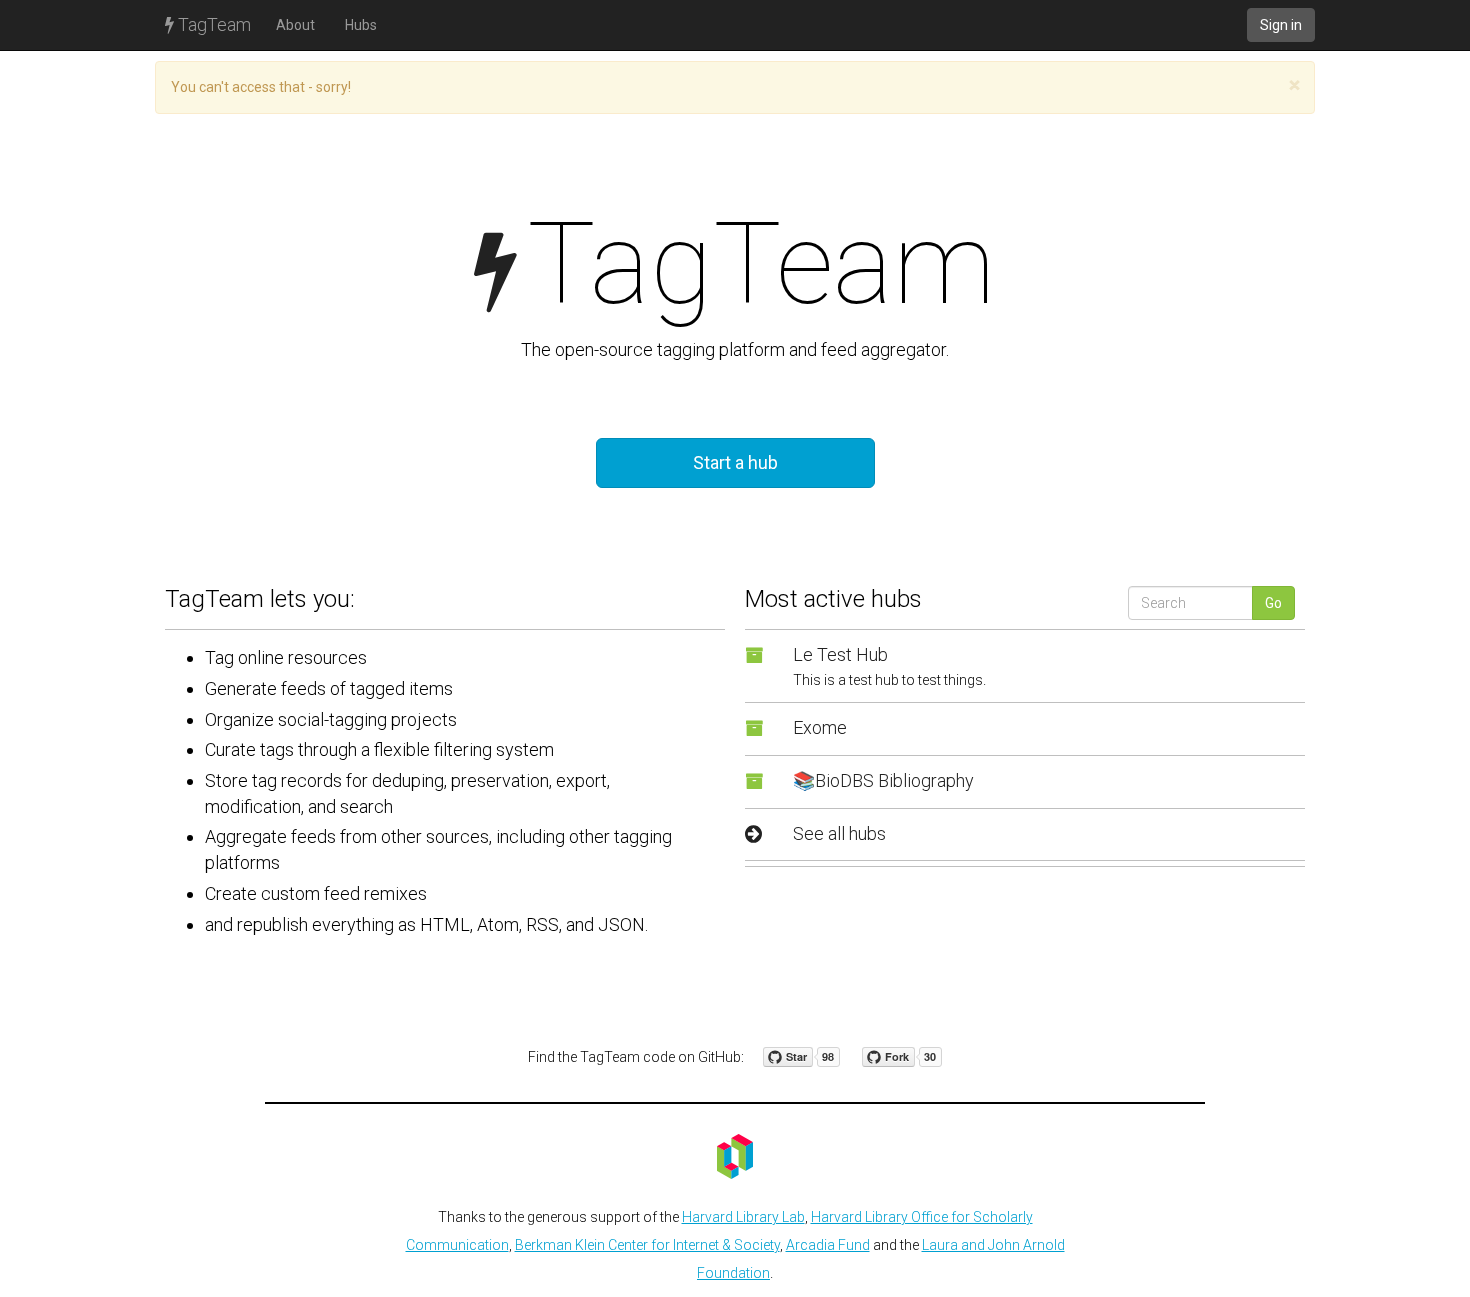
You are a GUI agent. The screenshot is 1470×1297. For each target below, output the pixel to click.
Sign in (1281, 25)
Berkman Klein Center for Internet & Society (647, 1245)
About (295, 25)
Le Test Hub (840, 654)
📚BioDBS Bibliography (883, 780)
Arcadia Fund (828, 1245)
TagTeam (212, 24)
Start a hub (735, 462)
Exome (820, 727)
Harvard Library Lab (743, 1217)
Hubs (361, 25)
